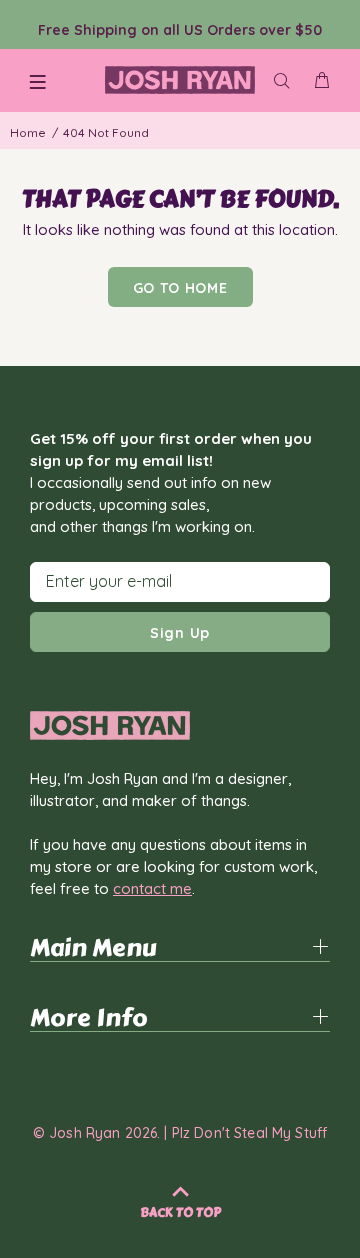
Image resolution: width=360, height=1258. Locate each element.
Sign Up (180, 633)
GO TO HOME (180, 288)
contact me (152, 888)
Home (28, 132)
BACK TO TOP (180, 1213)
